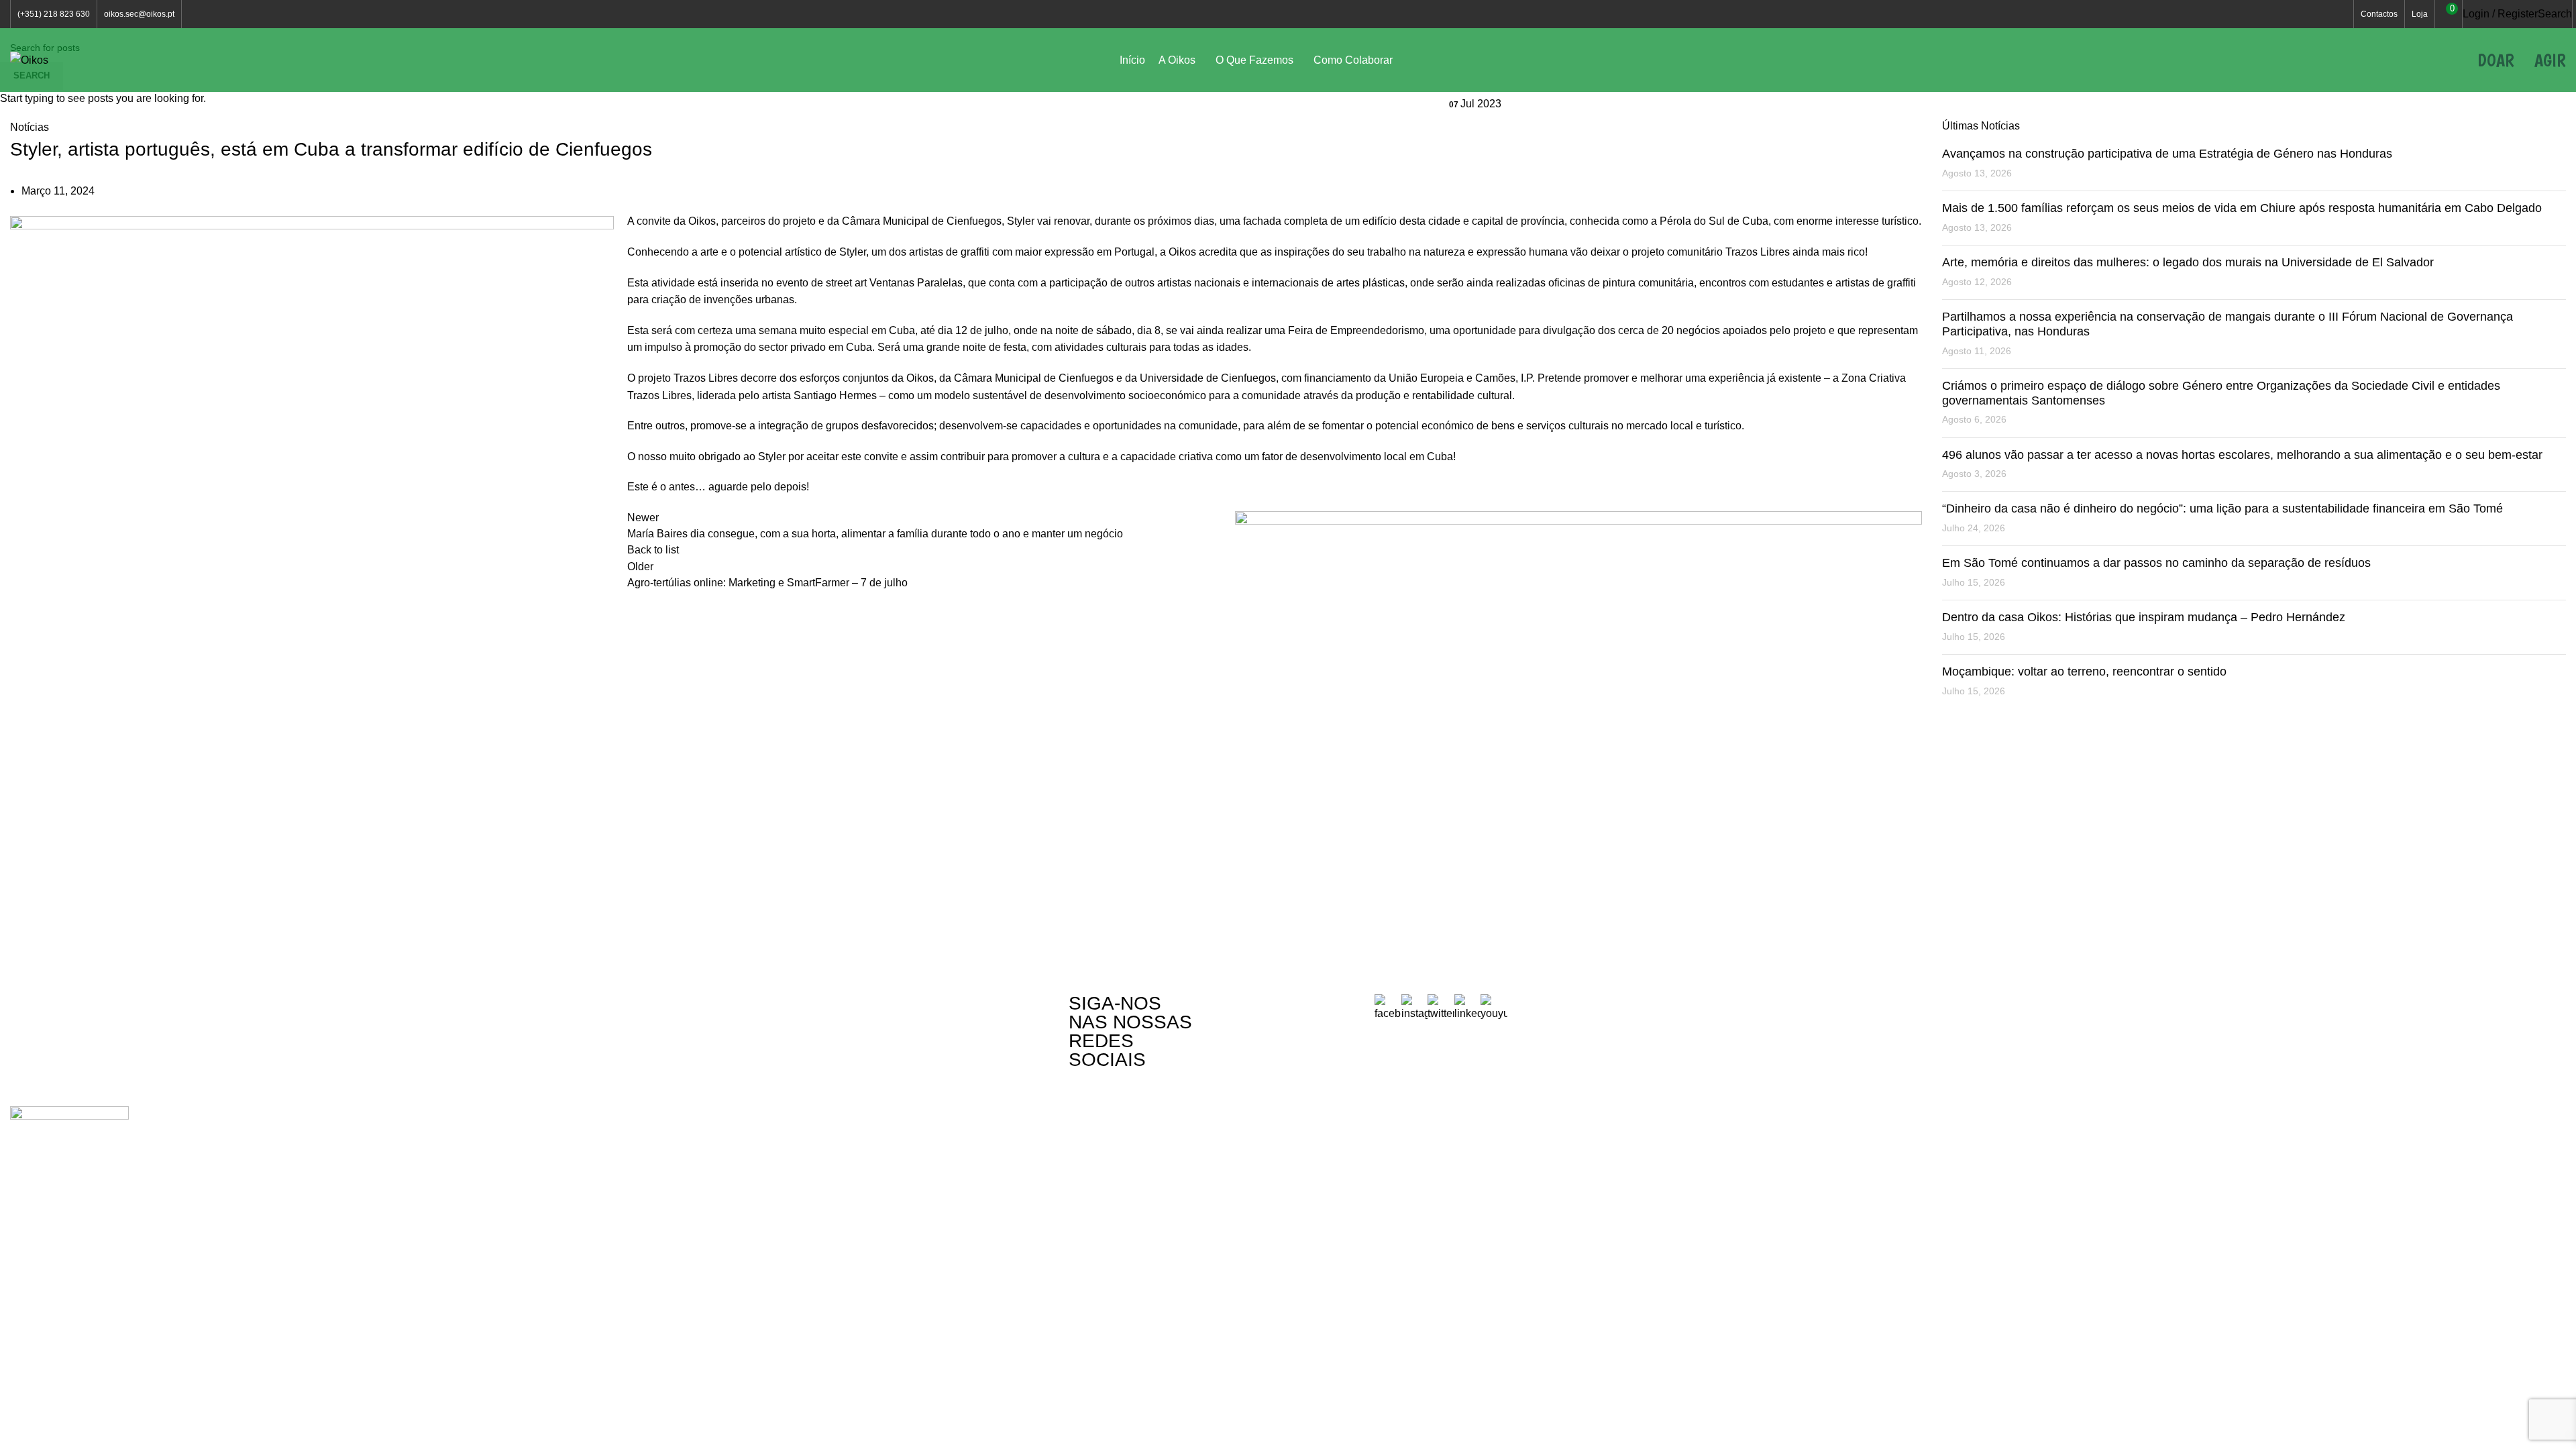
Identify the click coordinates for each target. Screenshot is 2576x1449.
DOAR (2496, 60)
